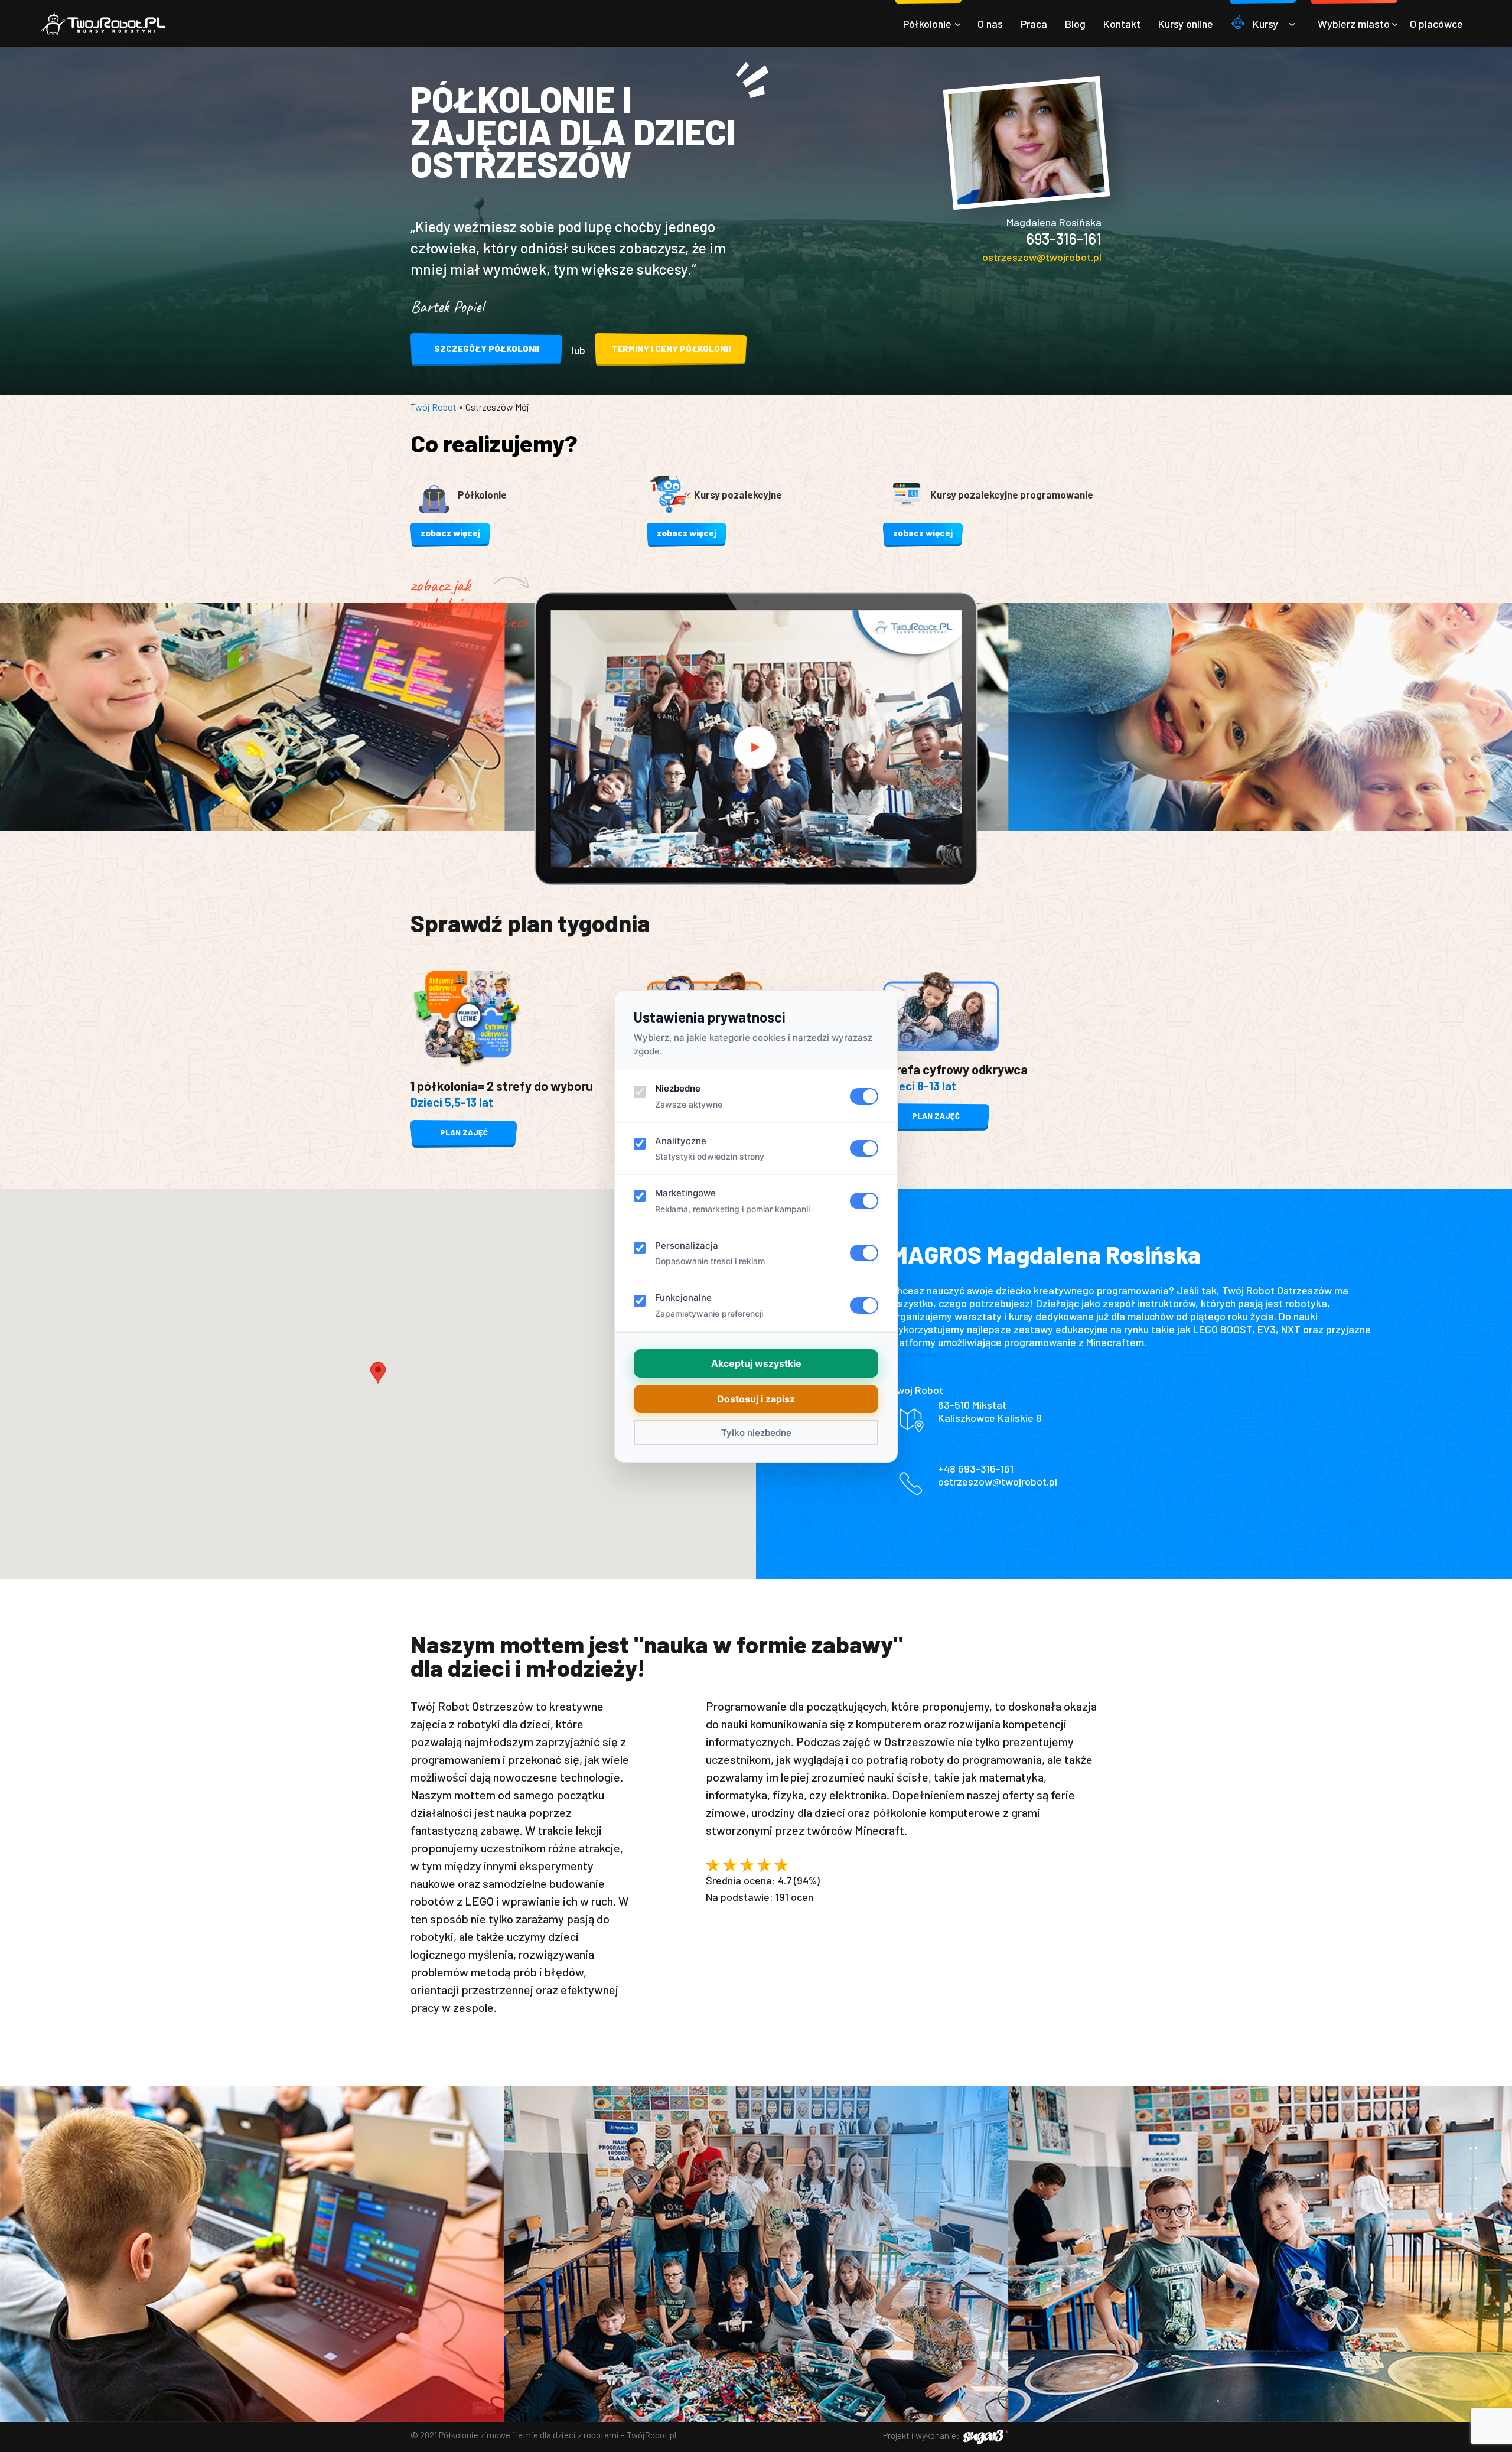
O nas (990, 24)
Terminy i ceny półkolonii (671, 349)
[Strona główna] (103, 24)
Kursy (1265, 24)
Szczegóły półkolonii (487, 349)
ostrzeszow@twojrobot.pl (1042, 257)
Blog (1075, 24)
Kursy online (1186, 24)
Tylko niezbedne (756, 1433)
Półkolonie (927, 24)
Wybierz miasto (1354, 24)
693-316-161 (1064, 238)
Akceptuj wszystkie (756, 1363)
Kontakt (1122, 24)
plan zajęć (464, 1132)
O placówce (1436, 24)
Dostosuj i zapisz (756, 1399)
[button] (378, 1373)
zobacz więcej (450, 533)
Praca (1034, 24)
